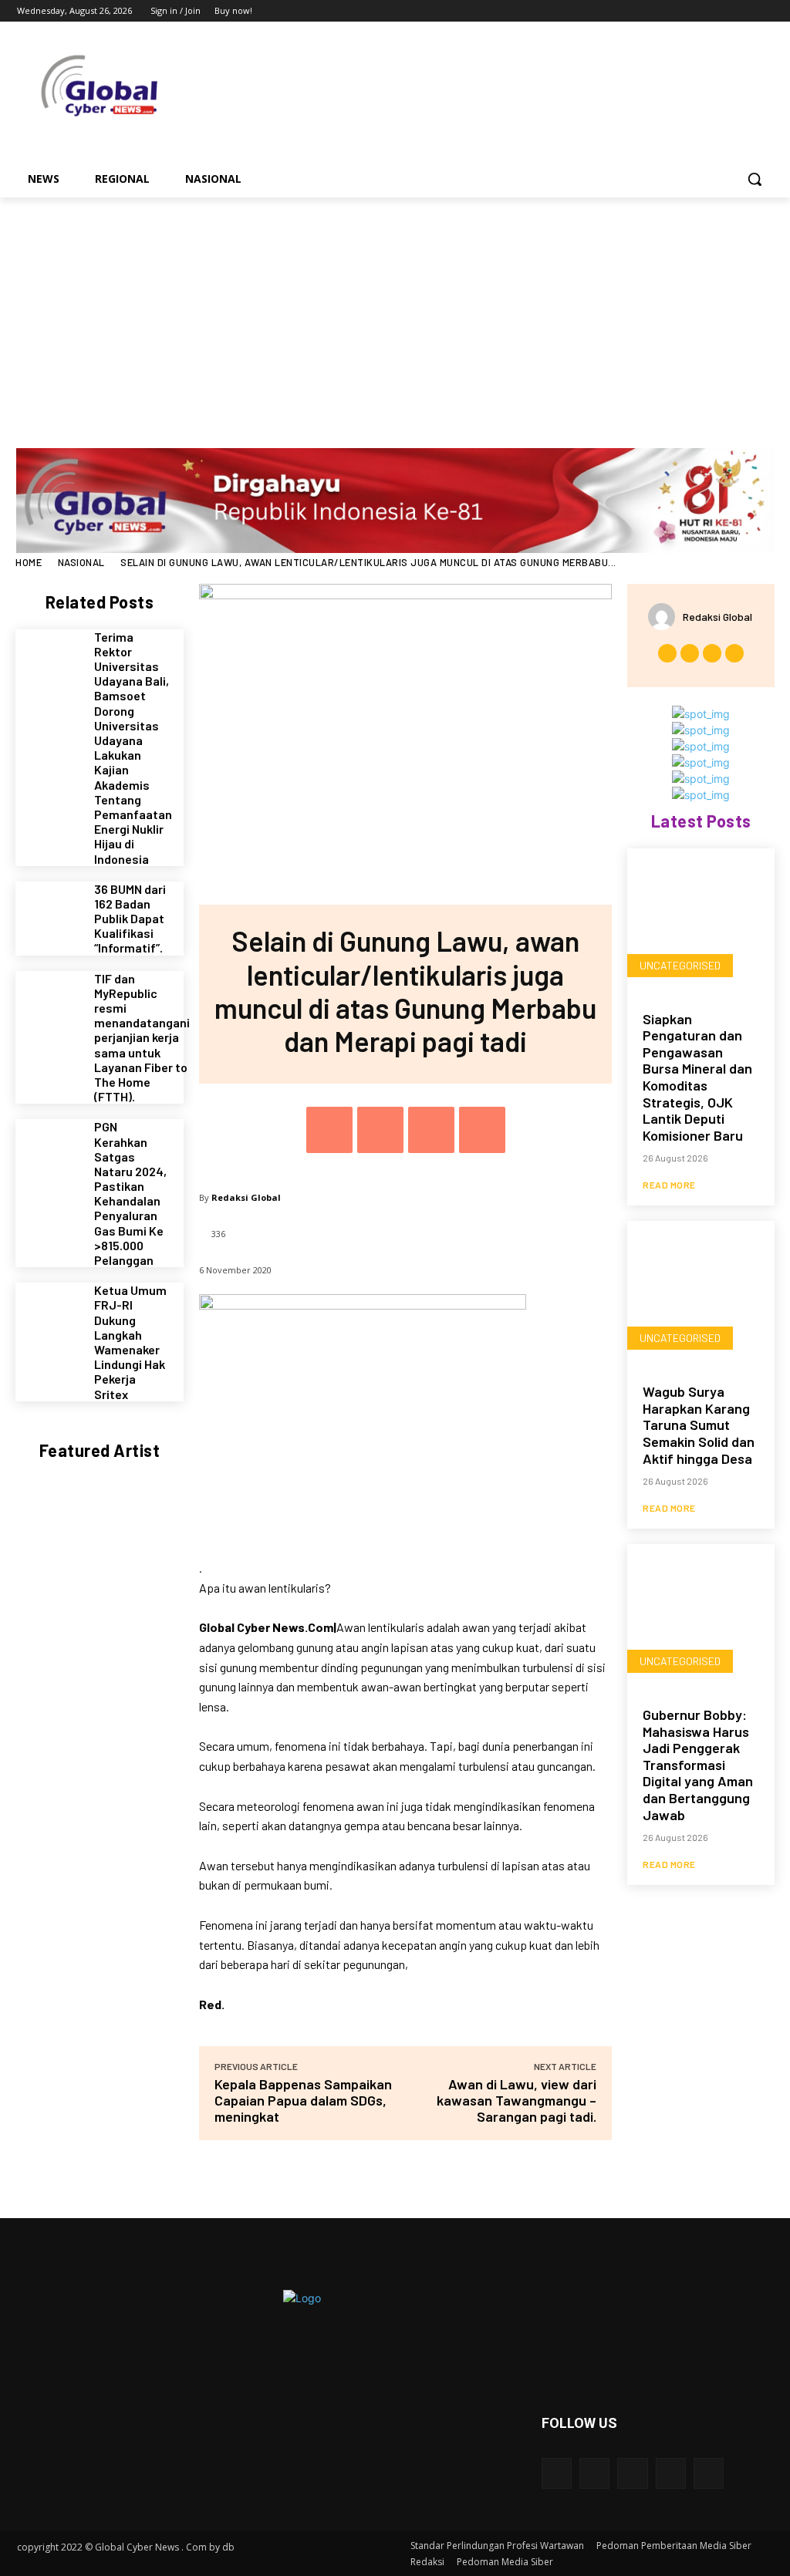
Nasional (81, 562)
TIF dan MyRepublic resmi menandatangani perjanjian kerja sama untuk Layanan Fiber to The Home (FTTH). (142, 1038)
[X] (722, 11)
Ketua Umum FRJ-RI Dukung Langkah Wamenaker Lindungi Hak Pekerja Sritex (130, 1342)
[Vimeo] (743, 11)
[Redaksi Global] (665, 617)
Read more (669, 1185)
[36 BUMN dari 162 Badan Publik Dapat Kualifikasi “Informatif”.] (49, 915)
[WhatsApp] (482, 1130)
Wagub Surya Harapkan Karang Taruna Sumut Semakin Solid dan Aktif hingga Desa (699, 1425)
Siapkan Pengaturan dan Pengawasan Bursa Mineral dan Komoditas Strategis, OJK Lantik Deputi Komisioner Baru (697, 1077)
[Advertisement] (395, 313)
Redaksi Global (246, 1197)
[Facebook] (679, 11)
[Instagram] (700, 11)
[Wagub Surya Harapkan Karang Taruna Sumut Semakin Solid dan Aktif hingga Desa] (701, 1295)
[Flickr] (632, 2473)
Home (29, 562)
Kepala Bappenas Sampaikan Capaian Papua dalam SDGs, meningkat (303, 2100)
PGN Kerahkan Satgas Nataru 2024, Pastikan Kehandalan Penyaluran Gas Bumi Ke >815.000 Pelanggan (130, 1193)
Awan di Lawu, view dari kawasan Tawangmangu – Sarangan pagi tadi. (517, 2100)
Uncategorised (680, 965)
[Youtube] (764, 11)
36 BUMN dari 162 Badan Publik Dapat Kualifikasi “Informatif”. (130, 919)
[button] (755, 179)
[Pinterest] (431, 1130)
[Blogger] (557, 2473)
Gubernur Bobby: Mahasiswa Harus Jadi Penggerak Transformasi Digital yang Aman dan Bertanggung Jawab (698, 1765)
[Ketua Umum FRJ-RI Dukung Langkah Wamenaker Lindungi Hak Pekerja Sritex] (49, 1316)
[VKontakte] (709, 2473)
